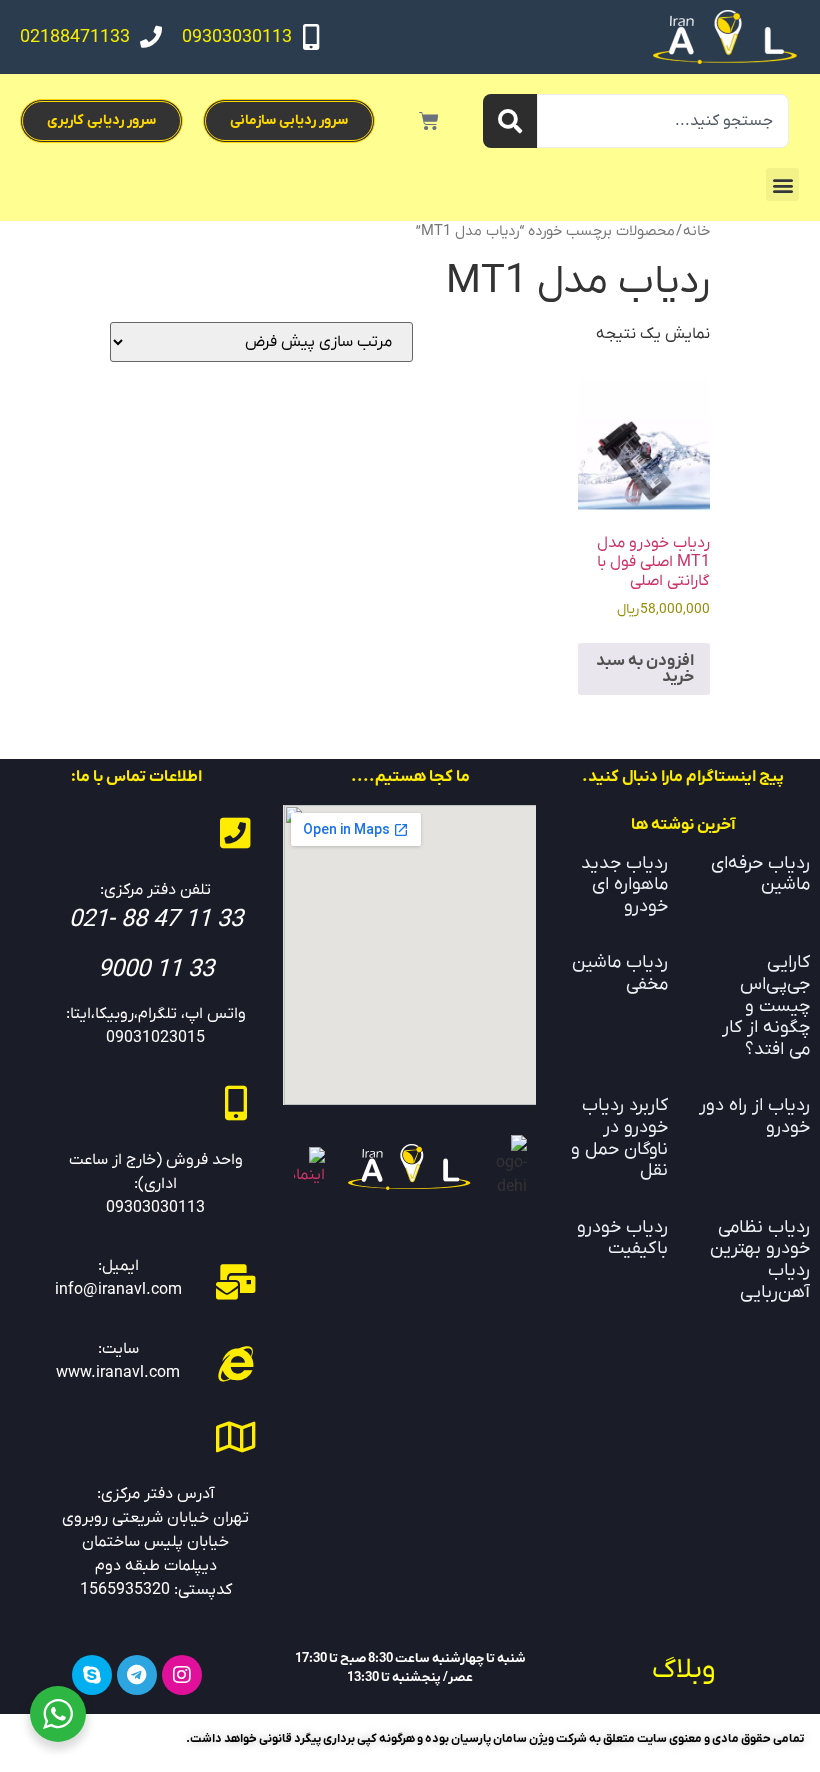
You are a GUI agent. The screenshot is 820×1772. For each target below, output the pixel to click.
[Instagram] (182, 1675)
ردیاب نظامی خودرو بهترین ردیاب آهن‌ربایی (760, 1260)
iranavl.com (138, 1373)
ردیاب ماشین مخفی (620, 973)
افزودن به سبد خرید (645, 669)
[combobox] (663, 121)
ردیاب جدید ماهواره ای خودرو (624, 885)
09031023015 (155, 1038)
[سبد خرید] (429, 121)
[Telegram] (137, 1675)
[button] (782, 184)
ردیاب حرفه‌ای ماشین (760, 874)
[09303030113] (311, 37)
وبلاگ (683, 1670)
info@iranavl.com (118, 1290)
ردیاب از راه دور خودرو (754, 1116)
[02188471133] (151, 37)
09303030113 (237, 37)
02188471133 (75, 37)
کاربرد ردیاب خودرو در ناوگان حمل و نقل (619, 1138)
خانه (696, 231)
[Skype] (92, 1675)
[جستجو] (510, 121)
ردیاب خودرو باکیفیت (622, 1238)
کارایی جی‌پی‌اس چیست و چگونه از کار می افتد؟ (766, 1005)
